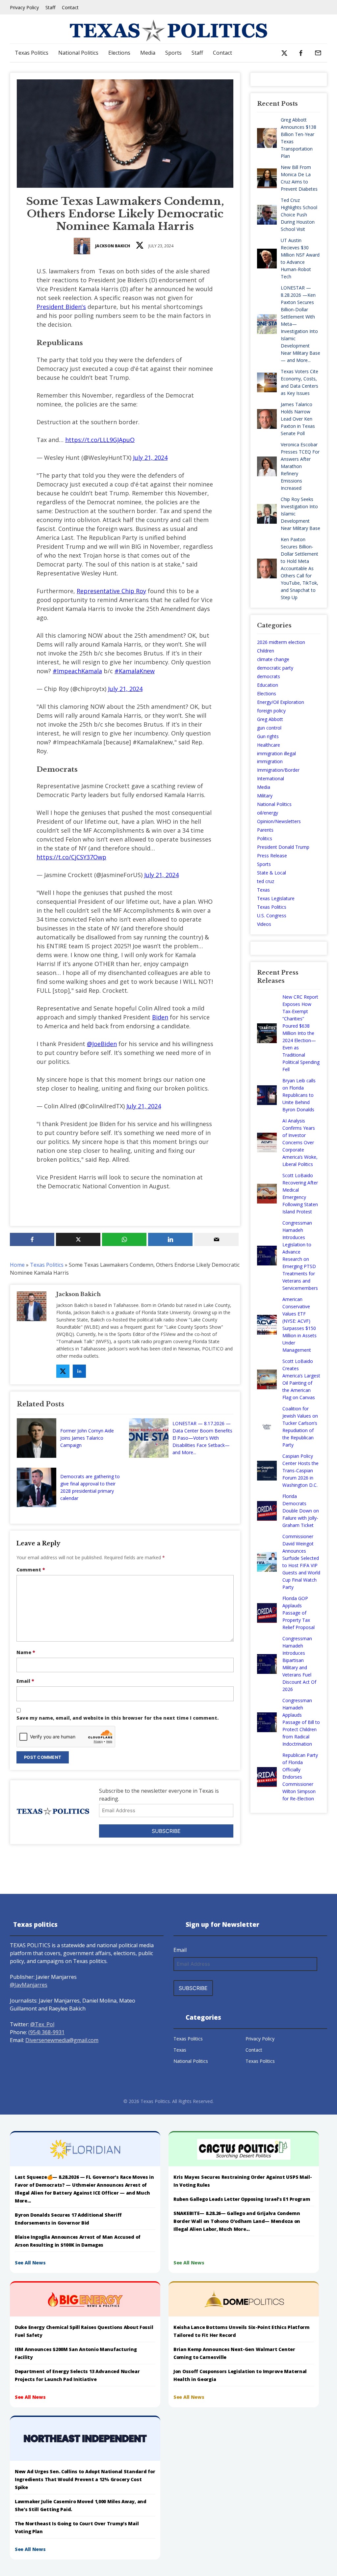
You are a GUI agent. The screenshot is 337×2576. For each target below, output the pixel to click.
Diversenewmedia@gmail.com (62, 2040)
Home (17, 1265)
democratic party (275, 668)
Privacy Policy (24, 7)
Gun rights (268, 736)
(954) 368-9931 (46, 2032)
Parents (265, 830)
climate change (273, 659)
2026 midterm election (281, 642)
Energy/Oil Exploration (281, 702)
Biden (160, 1017)
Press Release (272, 856)
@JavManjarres (29, 1985)
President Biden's (61, 307)
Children (266, 651)
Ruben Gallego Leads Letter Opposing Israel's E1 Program (242, 2199)
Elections (119, 53)
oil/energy (268, 813)
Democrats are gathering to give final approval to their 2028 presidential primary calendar (90, 1487)
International (271, 778)
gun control (269, 728)
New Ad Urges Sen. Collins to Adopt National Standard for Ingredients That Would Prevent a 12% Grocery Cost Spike (85, 2479)
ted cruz (266, 881)
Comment (31, 1570)
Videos (264, 924)
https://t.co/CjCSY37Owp (71, 857)
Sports (173, 53)
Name (26, 1652)
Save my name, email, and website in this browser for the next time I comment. (117, 1718)
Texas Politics (32, 53)
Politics (265, 838)
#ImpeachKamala (77, 671)
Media (148, 53)
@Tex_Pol (42, 2024)
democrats (269, 676)
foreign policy (271, 711)
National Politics (78, 53)
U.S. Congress (272, 915)
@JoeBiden (102, 1044)
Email (25, 1681)
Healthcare (269, 745)
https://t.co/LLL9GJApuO (100, 440)
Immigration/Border (278, 770)
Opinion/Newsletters (279, 821)
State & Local (272, 873)
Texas (263, 890)
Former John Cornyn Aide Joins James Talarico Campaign (87, 1438)
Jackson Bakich (113, 246)
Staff (50, 7)
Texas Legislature (276, 898)
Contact (70, 7)
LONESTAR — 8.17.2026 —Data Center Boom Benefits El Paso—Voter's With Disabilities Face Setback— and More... (202, 1438)
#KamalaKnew (135, 671)
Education (268, 685)
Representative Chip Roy (111, 591)
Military (265, 796)
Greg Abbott (270, 719)
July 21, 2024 (150, 457)
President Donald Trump (283, 847)
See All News (30, 2263)
